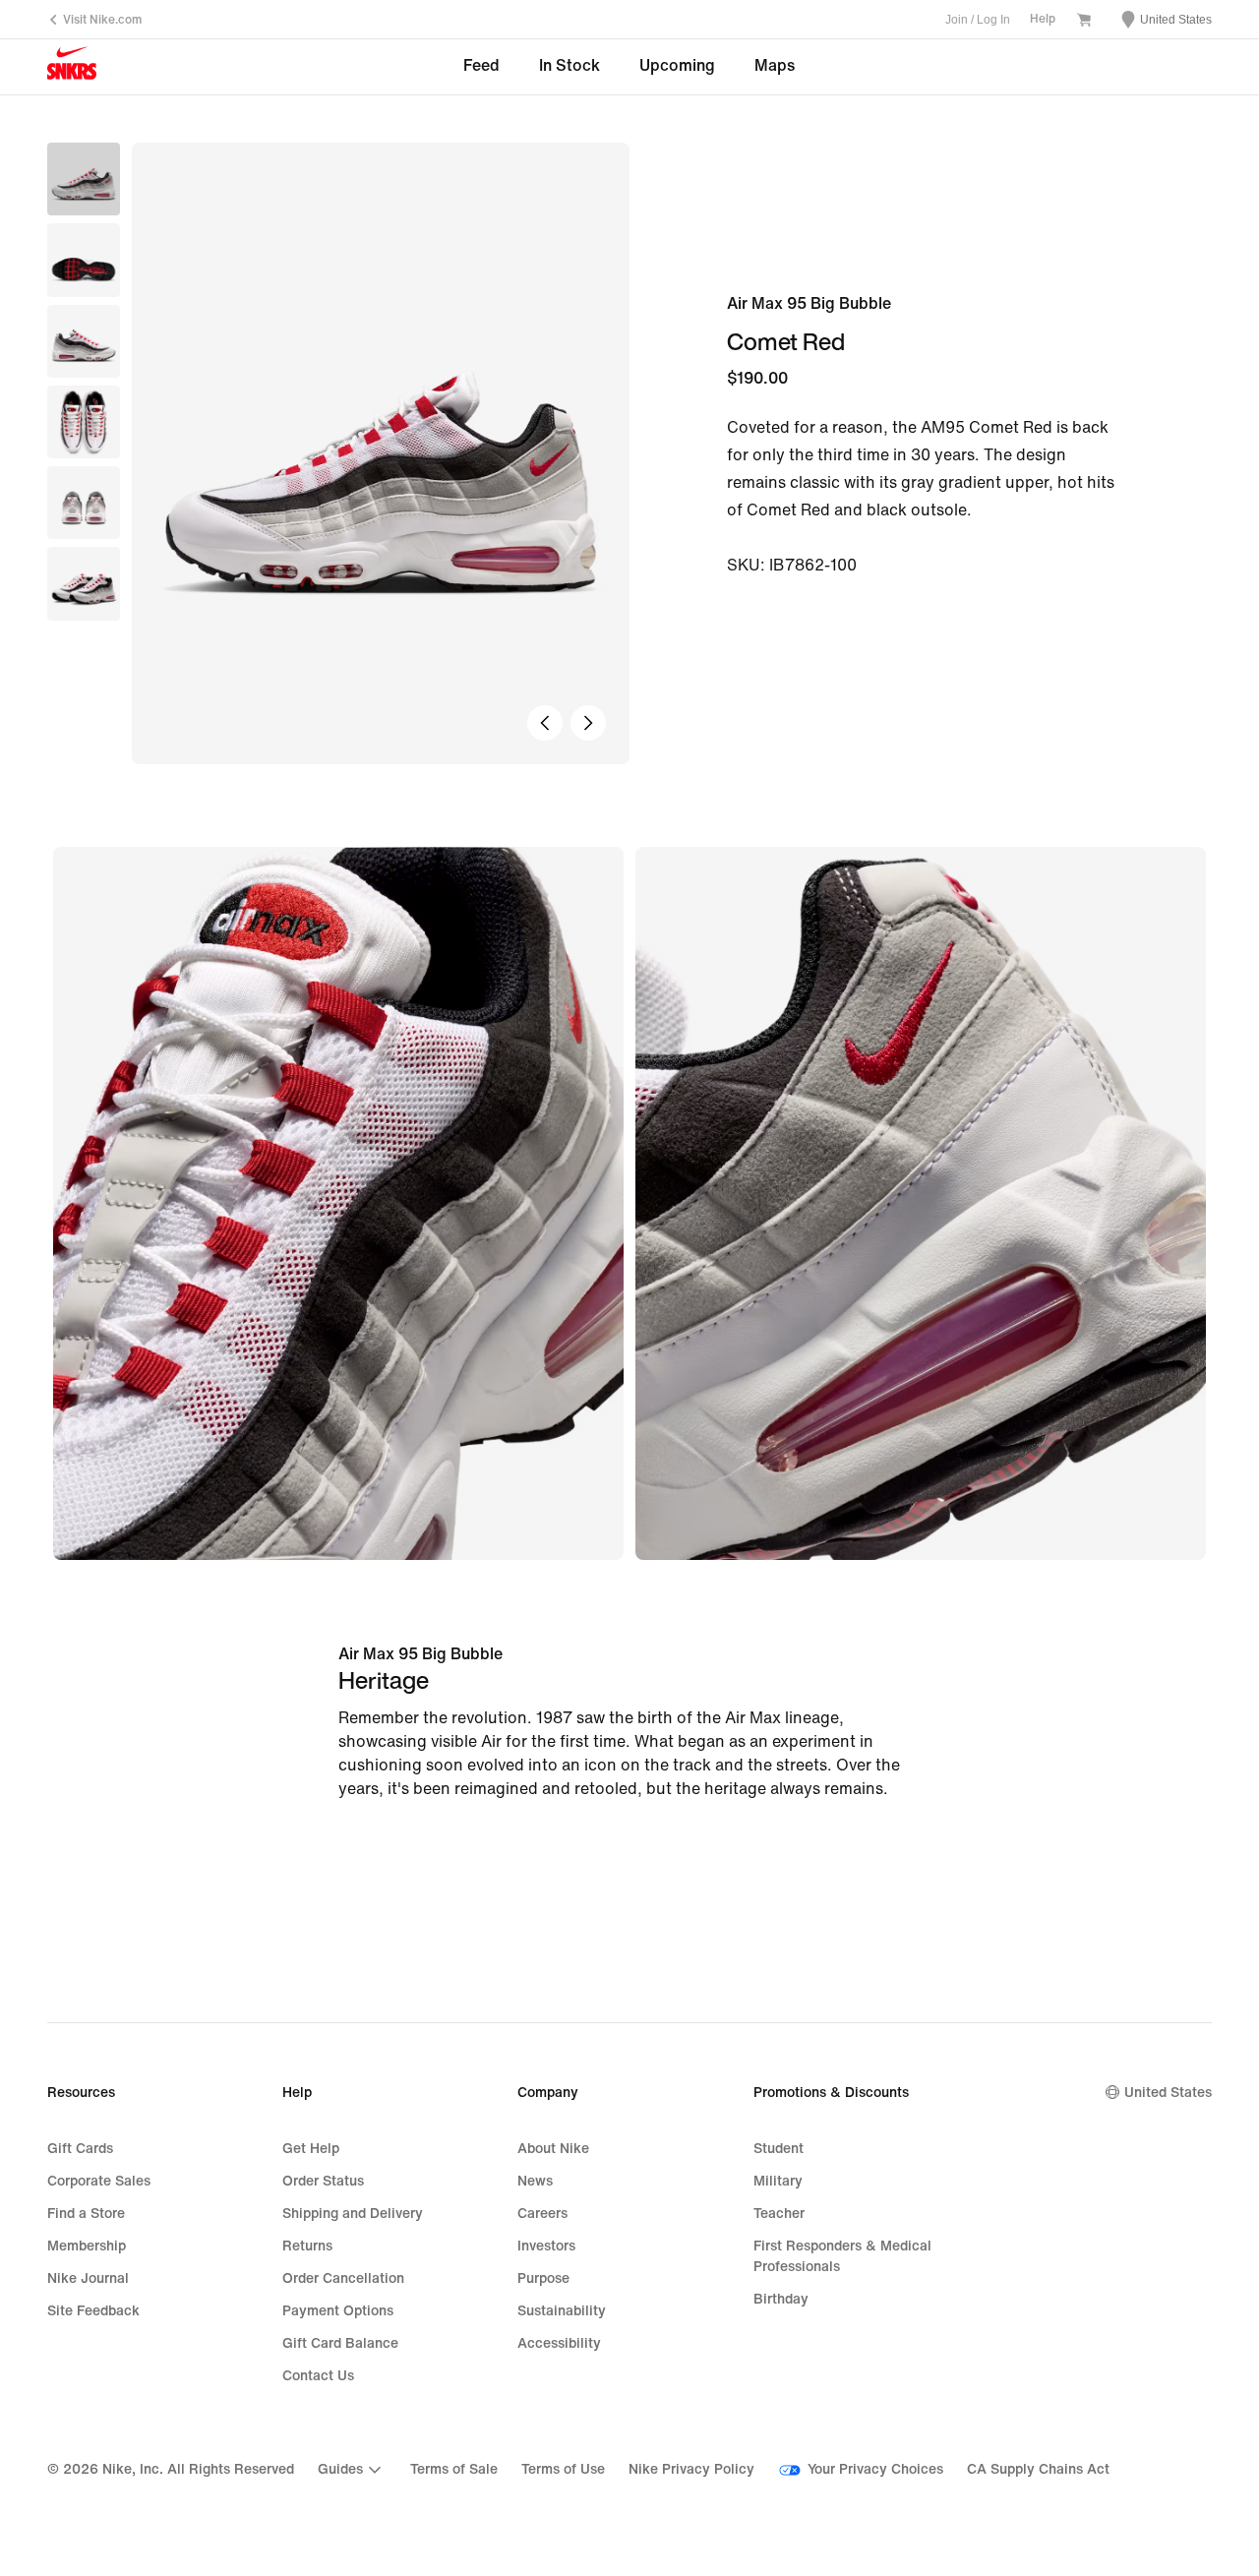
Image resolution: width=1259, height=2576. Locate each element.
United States (1168, 2093)
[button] (84, 260)
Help (1043, 19)
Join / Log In (978, 20)
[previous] (545, 723)
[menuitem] (352, 2470)
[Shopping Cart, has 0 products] (1084, 22)
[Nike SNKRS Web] (72, 68)
